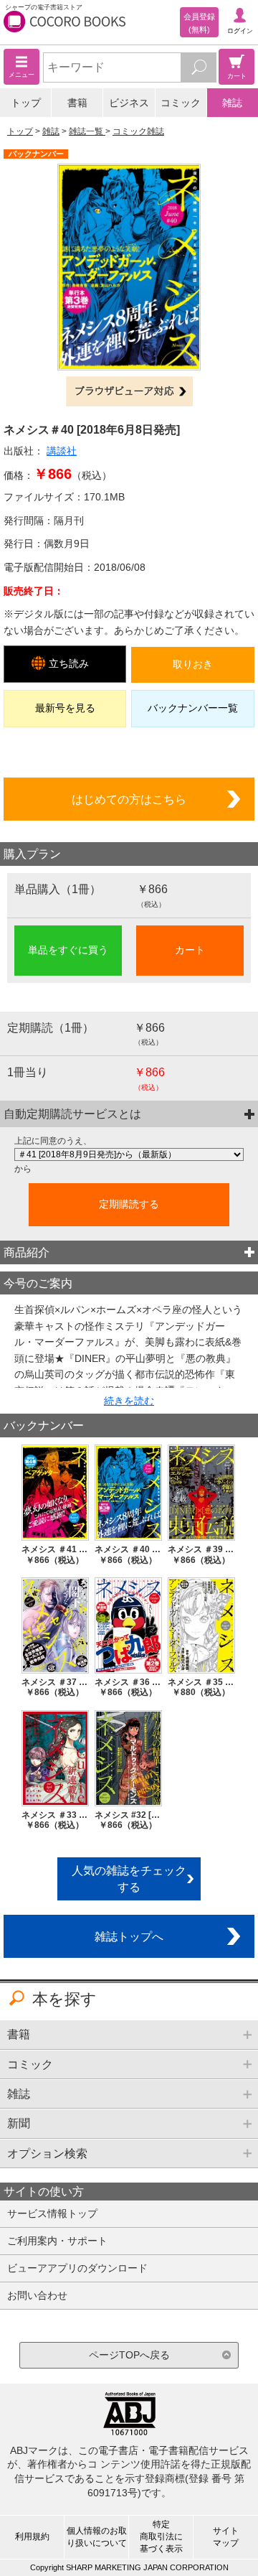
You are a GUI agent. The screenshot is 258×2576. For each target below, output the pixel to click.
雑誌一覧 (87, 131)
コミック (181, 103)
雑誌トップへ (129, 1936)
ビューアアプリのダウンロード (77, 2268)
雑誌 (232, 103)
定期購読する (129, 1204)
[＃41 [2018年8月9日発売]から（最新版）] (129, 1154)
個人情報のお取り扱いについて (97, 2537)
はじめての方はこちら (129, 799)
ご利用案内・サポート (57, 2241)
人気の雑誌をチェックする (129, 1879)
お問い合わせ (37, 2295)
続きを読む (129, 1401)
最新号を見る (65, 708)
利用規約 (32, 2537)
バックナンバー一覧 (193, 708)
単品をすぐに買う (68, 950)
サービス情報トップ (52, 2213)
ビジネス (129, 103)
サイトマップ (226, 2537)
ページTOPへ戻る (129, 2355)
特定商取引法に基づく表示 (161, 2537)
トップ (26, 103)
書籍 (77, 103)
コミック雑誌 (138, 131)
